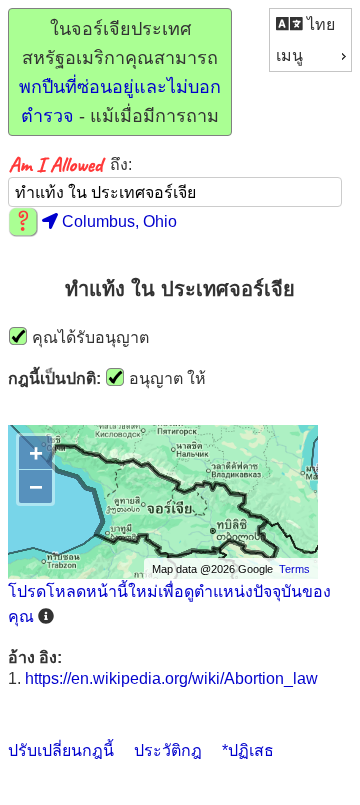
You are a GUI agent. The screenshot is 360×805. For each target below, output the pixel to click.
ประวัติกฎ (168, 750)
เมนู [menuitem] (289, 55)
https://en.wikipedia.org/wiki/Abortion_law (171, 678)
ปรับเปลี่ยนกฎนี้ (61, 750)
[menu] (310, 40)
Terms (294, 569)
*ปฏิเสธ (248, 750)
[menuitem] (310, 24)
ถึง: (121, 164)
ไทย (319, 24)
